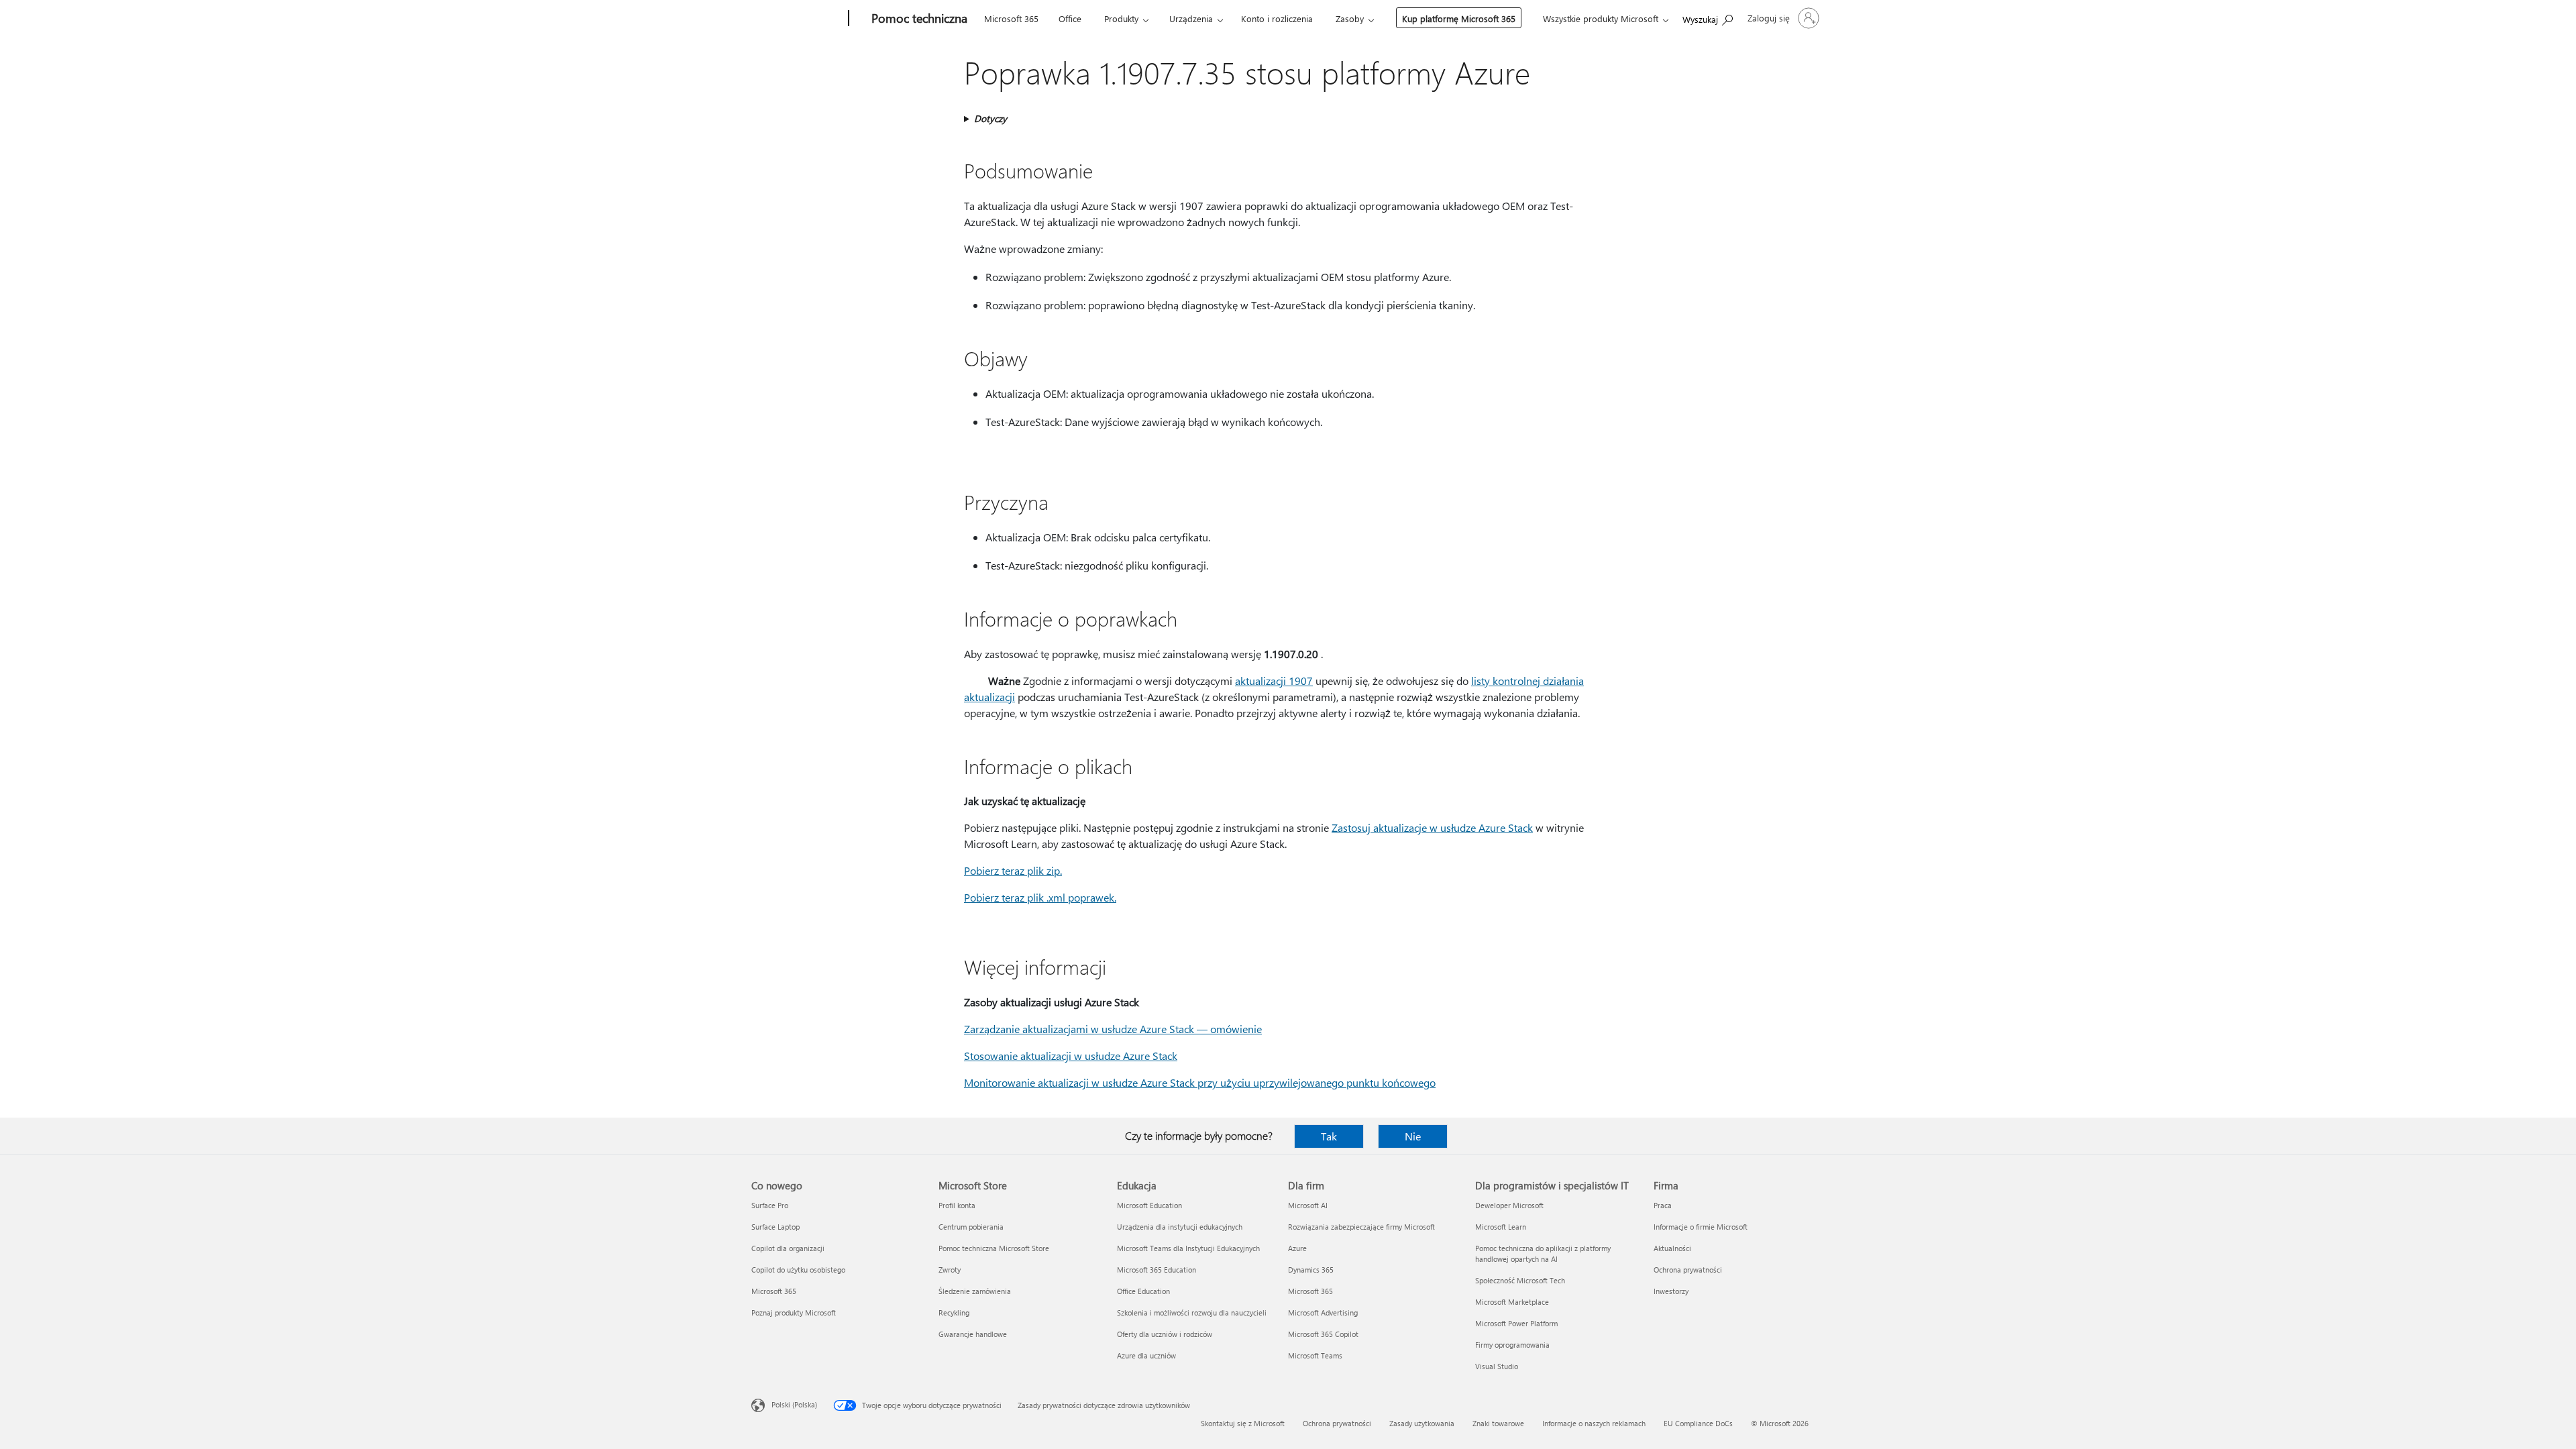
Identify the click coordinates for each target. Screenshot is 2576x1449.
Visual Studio (1497, 1366)
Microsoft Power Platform (1516, 1323)
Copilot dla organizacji (788, 1248)
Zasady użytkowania (1422, 1423)
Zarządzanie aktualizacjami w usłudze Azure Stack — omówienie (1113, 1029)
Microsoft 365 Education (1157, 1270)
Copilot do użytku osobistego (798, 1270)
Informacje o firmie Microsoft (1701, 1227)
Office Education (1143, 1291)
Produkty (1121, 18)
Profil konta (957, 1205)
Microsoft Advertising (1323, 1312)
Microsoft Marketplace (1512, 1302)
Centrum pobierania (971, 1227)
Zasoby (1350, 18)
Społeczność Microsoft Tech (1520, 1280)
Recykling (954, 1312)
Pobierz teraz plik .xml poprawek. (1040, 897)
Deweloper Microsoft (1509, 1205)
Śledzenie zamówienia (975, 1291)
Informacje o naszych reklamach (1594, 1423)
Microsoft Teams (1315, 1355)
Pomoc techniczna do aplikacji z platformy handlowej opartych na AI (1543, 1253)
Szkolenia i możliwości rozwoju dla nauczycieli (1192, 1312)
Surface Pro (770, 1205)
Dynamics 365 (1311, 1270)
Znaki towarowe (1498, 1423)
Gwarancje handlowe (973, 1334)
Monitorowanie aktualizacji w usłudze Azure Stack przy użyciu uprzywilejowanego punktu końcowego (1200, 1082)
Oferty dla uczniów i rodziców (1165, 1334)
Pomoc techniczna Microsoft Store (994, 1248)
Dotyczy (990, 118)
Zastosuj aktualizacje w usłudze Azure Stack (1432, 827)
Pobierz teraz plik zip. (1013, 870)
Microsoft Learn (1501, 1227)
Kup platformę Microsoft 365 (1459, 18)
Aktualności (1672, 1248)
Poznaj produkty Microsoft (794, 1312)
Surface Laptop (775, 1227)
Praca (1663, 1205)
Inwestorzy (1671, 1291)
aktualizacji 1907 (1274, 681)
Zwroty (950, 1270)
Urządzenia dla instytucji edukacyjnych (1180, 1227)
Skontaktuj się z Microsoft (1243, 1423)
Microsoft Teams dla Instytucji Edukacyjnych (1188, 1248)
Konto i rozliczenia (1277, 18)
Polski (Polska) (794, 1404)
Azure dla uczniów (1146, 1355)
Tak (1329, 1136)
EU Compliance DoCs (1698, 1423)
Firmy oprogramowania (1512, 1345)
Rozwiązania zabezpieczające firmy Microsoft (1361, 1227)
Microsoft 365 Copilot (1323, 1334)
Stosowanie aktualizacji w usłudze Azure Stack (1071, 1056)
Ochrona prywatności (1688, 1270)
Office (1070, 18)
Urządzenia (1191, 18)
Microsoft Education (1149, 1205)
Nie (1413, 1136)
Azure (1297, 1248)
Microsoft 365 (1011, 18)
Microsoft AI (1308, 1205)
